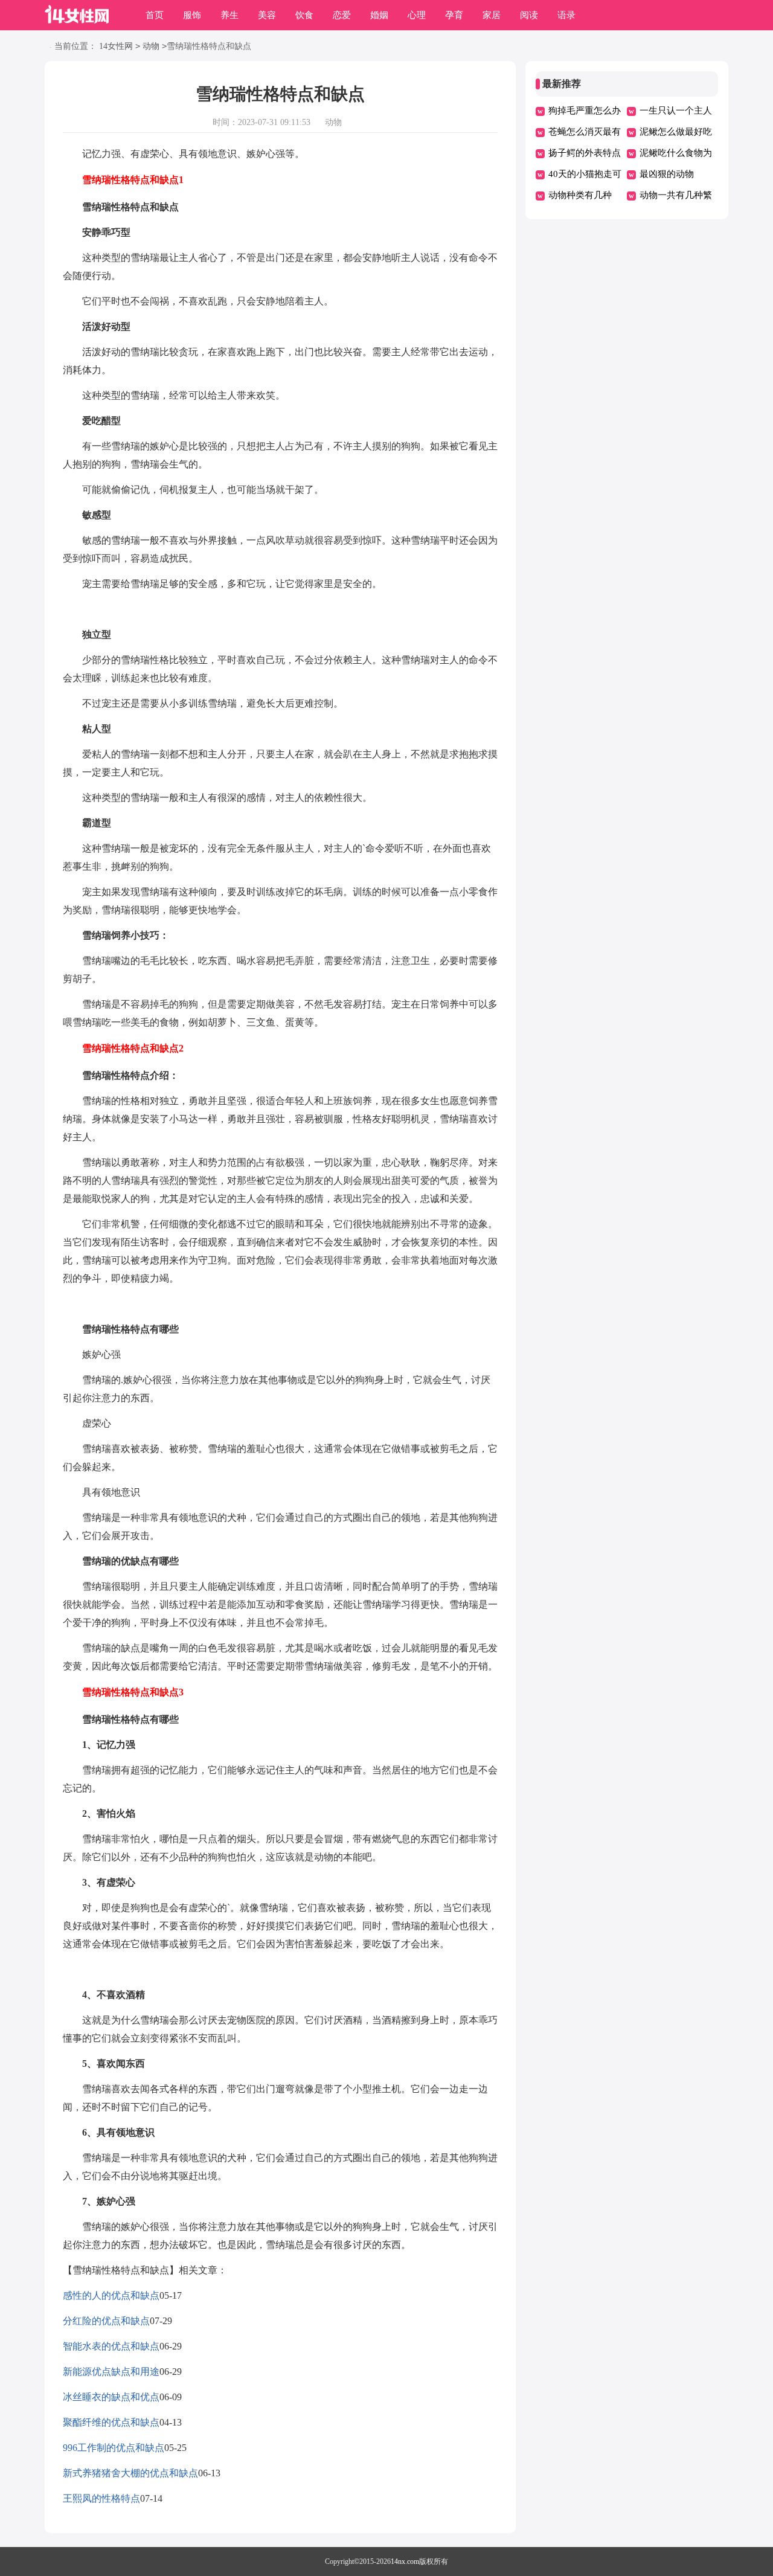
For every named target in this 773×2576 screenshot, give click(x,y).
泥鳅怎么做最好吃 (676, 132)
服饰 (192, 15)
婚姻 (379, 15)
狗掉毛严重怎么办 (585, 111)
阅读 (529, 15)
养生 (229, 15)
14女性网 (116, 46)
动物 (151, 46)
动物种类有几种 (580, 195)
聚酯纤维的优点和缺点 (111, 2422)
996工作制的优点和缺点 (114, 2448)
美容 (267, 15)
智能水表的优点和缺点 (111, 2346)
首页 (155, 15)
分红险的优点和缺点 (106, 2321)
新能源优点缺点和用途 (111, 2372)
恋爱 (342, 15)
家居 (492, 15)
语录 (566, 15)
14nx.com (405, 2562)
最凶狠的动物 (667, 174)
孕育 (454, 15)
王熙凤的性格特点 (101, 2498)
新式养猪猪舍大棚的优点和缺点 (130, 2473)
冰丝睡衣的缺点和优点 (111, 2397)
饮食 (304, 15)
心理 (417, 15)
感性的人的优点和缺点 (111, 2295)
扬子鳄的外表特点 (585, 153)
